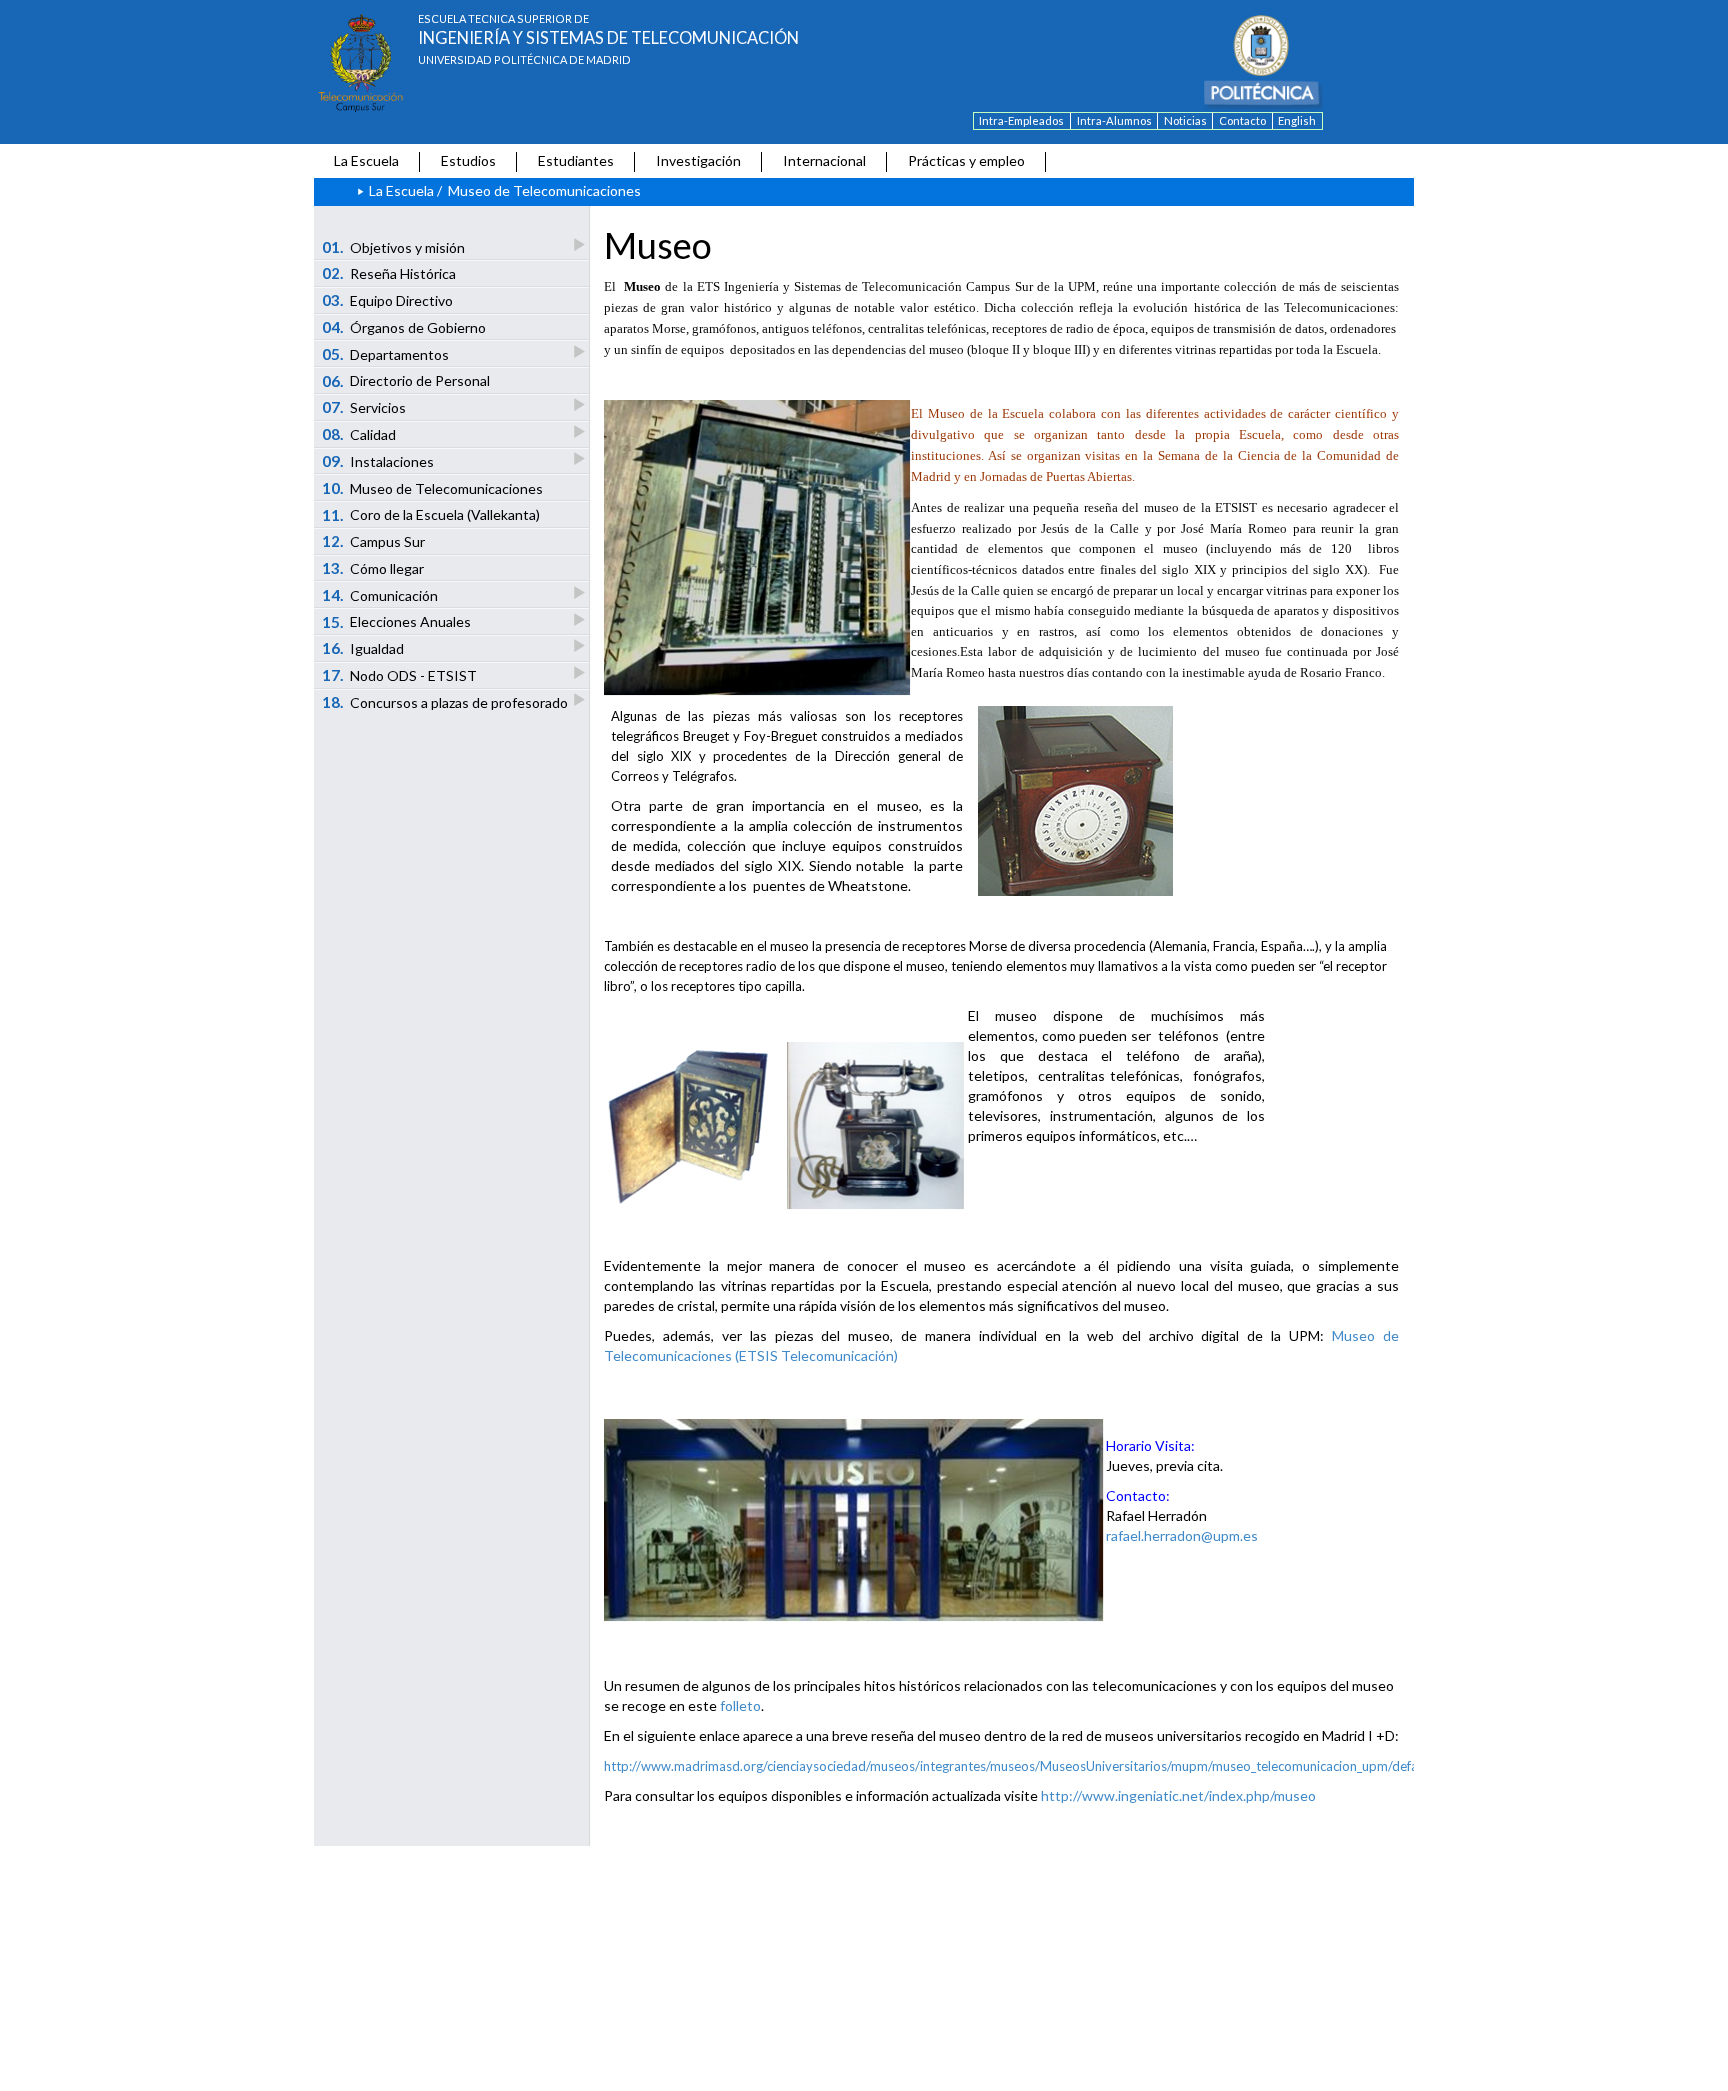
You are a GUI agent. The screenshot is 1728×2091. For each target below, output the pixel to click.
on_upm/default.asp (1399, 1766)
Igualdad (363, 648)
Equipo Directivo (388, 300)
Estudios (468, 160)
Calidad (359, 434)
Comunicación (380, 595)
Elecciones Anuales (397, 622)
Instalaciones (378, 461)
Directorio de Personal (406, 381)
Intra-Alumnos (1114, 120)
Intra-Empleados (1021, 120)
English (1297, 120)
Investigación (698, 160)
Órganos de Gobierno (404, 327)
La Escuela (366, 160)
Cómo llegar (373, 568)
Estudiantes (576, 160)
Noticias (1185, 120)
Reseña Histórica (389, 273)
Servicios (364, 407)
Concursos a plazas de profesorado (445, 702)
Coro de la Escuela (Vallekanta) (431, 515)
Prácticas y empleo (966, 160)
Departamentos (386, 354)
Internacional (824, 160)
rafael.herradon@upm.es (1182, 1535)
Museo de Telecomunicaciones (433, 488)
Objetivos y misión (394, 247)
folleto (740, 1705)
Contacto (1242, 120)
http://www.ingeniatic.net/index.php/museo (1178, 1795)
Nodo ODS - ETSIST (400, 675)
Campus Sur (374, 541)
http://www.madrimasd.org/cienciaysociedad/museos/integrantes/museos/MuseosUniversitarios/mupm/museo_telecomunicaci (973, 1766)
